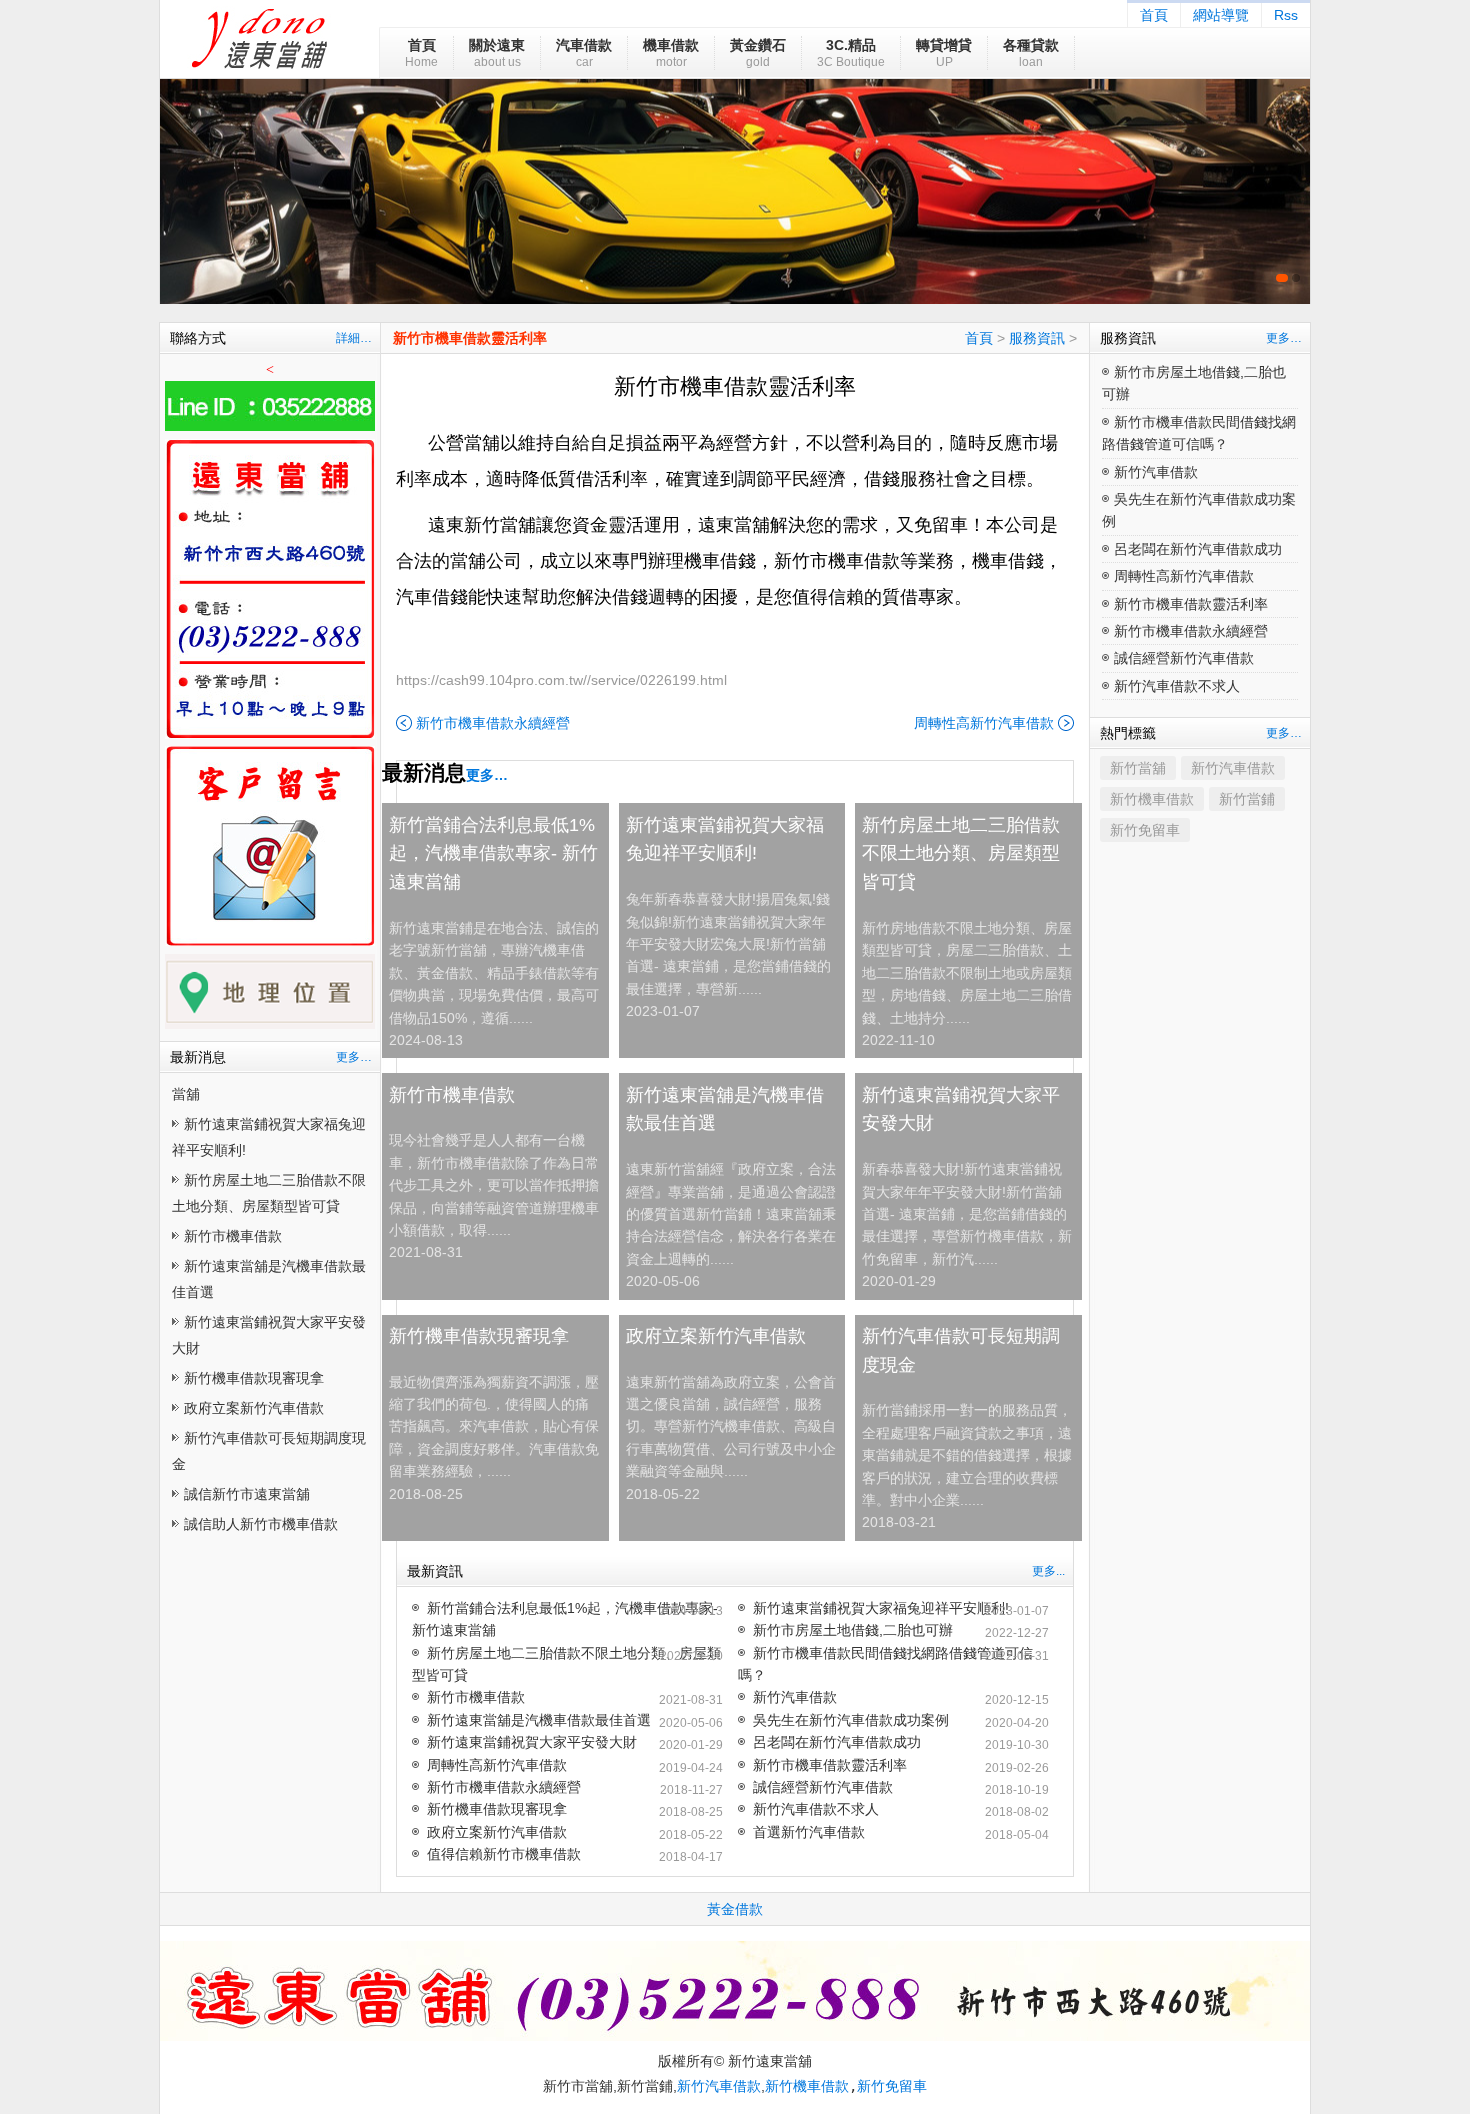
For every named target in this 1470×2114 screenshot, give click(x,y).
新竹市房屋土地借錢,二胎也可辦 (853, 1630)
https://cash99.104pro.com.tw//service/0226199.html (561, 680)
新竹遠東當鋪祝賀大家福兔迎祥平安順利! (725, 839)
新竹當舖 (1138, 768)
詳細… (354, 338)
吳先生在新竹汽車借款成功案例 (851, 1720)
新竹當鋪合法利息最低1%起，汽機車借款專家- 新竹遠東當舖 (493, 854)
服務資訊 (1037, 338)
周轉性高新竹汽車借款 (984, 723)
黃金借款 (735, 1909)
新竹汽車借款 (795, 1697)
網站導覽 (1221, 15)
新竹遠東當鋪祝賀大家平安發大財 (961, 1109)
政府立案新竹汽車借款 (254, 1408)
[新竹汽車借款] (735, 191)
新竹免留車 (1145, 830)
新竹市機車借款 (233, 1236)
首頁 (1154, 15)
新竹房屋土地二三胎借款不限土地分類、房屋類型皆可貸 (961, 854)
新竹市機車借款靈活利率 (470, 338)
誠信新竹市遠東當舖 (247, 1494)
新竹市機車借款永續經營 (493, 723)
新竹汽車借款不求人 (816, 1809)
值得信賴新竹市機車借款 (504, 1854)
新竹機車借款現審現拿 (254, 1378)
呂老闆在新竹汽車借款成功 (837, 1742)
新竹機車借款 (1152, 799)
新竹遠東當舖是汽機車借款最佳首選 (725, 1109)
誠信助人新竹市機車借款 (261, 1524)
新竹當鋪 (1247, 799)
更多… (354, 1057)
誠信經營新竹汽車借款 (823, 1787)
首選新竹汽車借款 (809, 1832)
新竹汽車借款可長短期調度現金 (961, 1350)
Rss (1286, 15)
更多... (1048, 1571)
